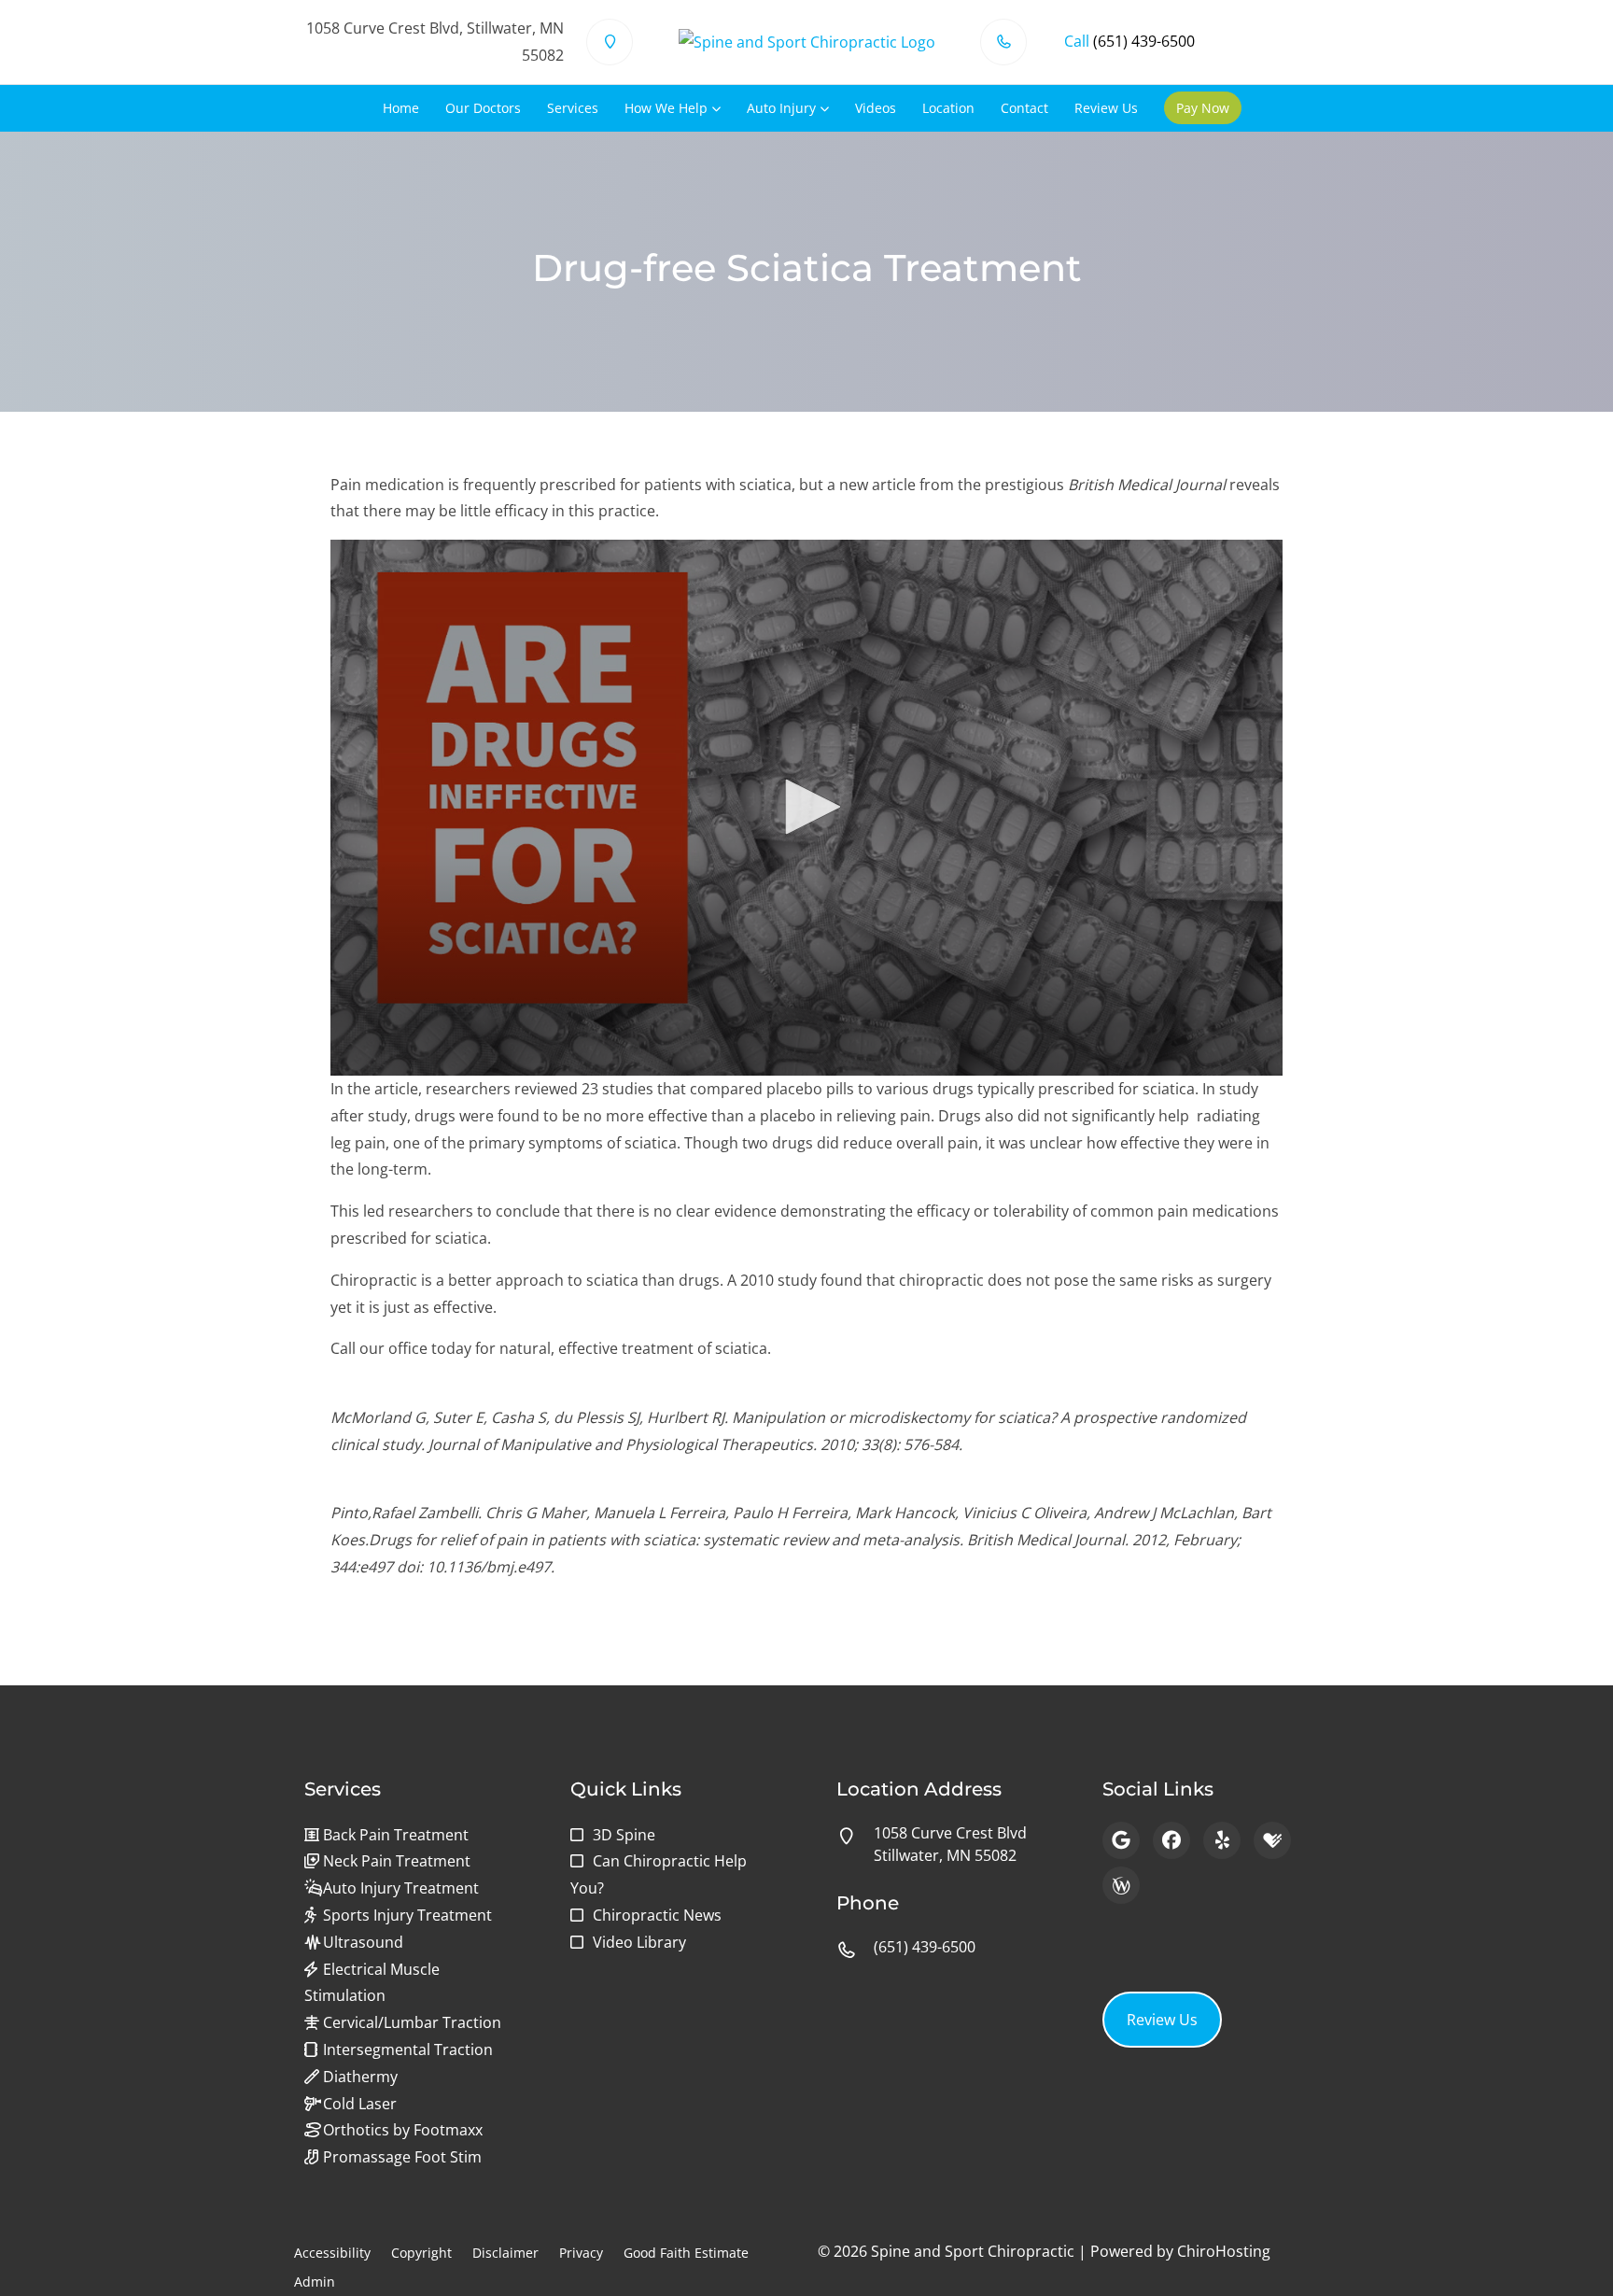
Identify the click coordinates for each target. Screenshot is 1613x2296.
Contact (1024, 108)
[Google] (1121, 1840)
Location (948, 108)
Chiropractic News (657, 1915)
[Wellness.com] (1121, 1885)
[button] (806, 807)
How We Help (666, 108)
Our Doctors (483, 108)
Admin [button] (315, 2282)
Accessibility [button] (332, 2253)
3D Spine (624, 1835)
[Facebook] (1171, 1840)
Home (401, 108)
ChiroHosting (1224, 2251)
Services (573, 108)
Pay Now (1203, 108)
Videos (876, 108)
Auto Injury (781, 108)
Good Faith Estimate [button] (686, 2253)
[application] (806, 808)
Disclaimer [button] (505, 2253)
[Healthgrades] (1272, 1840)
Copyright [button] (421, 2253)
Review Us (1106, 108)
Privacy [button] (581, 2253)
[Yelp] (1222, 1840)
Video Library (639, 1942)
